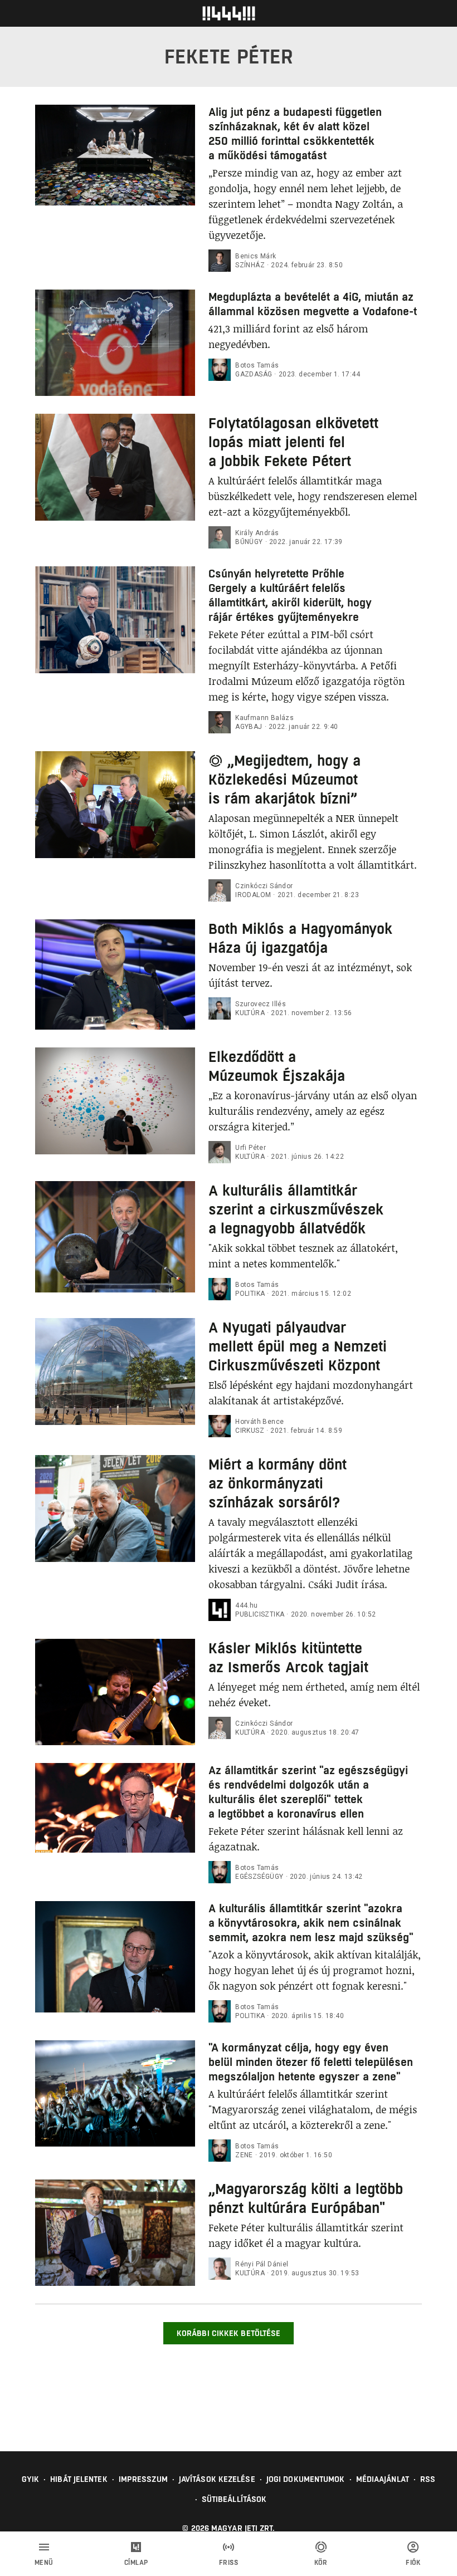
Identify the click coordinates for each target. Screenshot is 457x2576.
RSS (428, 2479)
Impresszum (143, 2479)
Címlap (136, 2563)
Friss (229, 2563)
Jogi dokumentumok (306, 2479)
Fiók (413, 2563)
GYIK (30, 2479)
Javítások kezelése (217, 2479)
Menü (44, 2563)
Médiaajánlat (383, 2479)
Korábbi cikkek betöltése (229, 2333)
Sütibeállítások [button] (234, 2499)
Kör (321, 2563)
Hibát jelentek (79, 2479)
